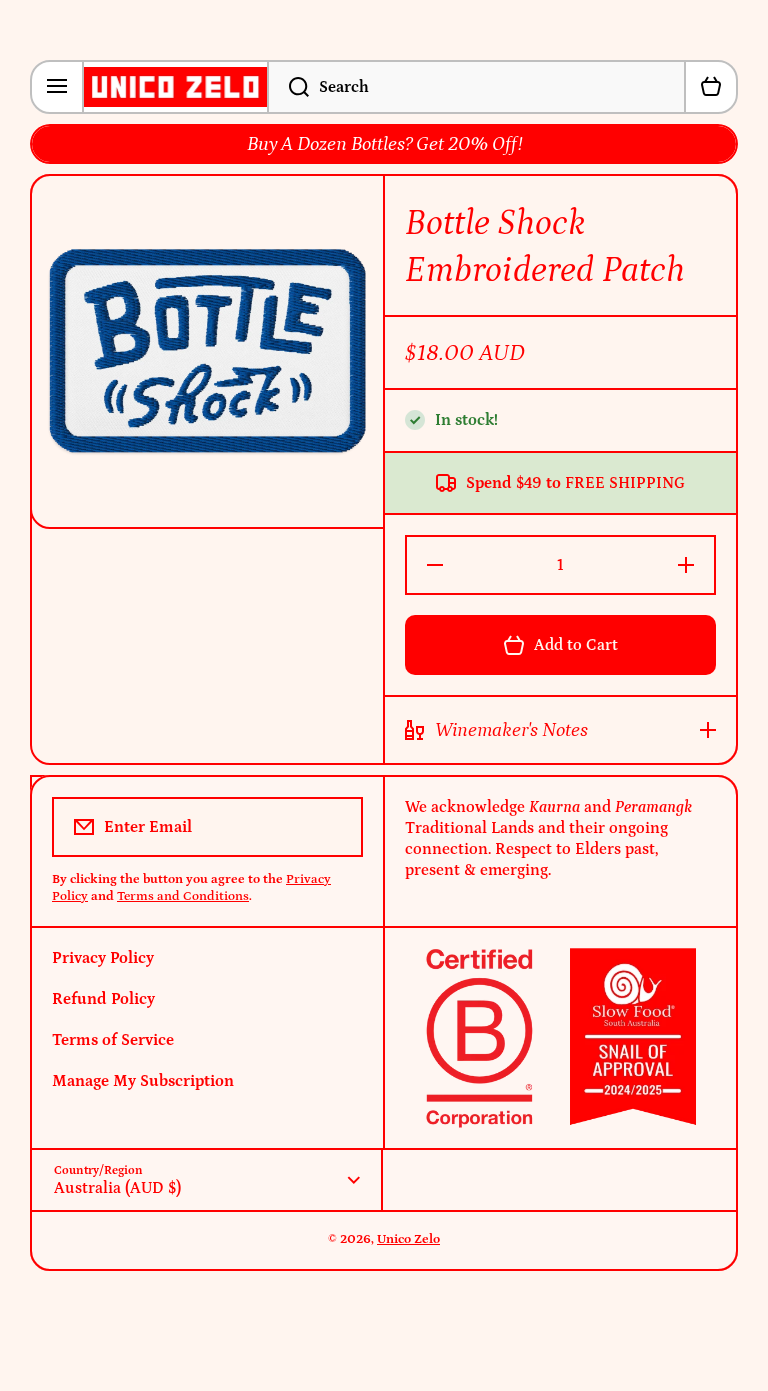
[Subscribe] (334, 827)
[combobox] (476, 87)
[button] (711, 87)
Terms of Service (113, 1040)
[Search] (288, 87)
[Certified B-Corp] (560, 1038)
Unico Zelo (408, 1239)
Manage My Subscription (143, 1081)
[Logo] (175, 87)
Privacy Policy (103, 958)
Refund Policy (103, 999)
